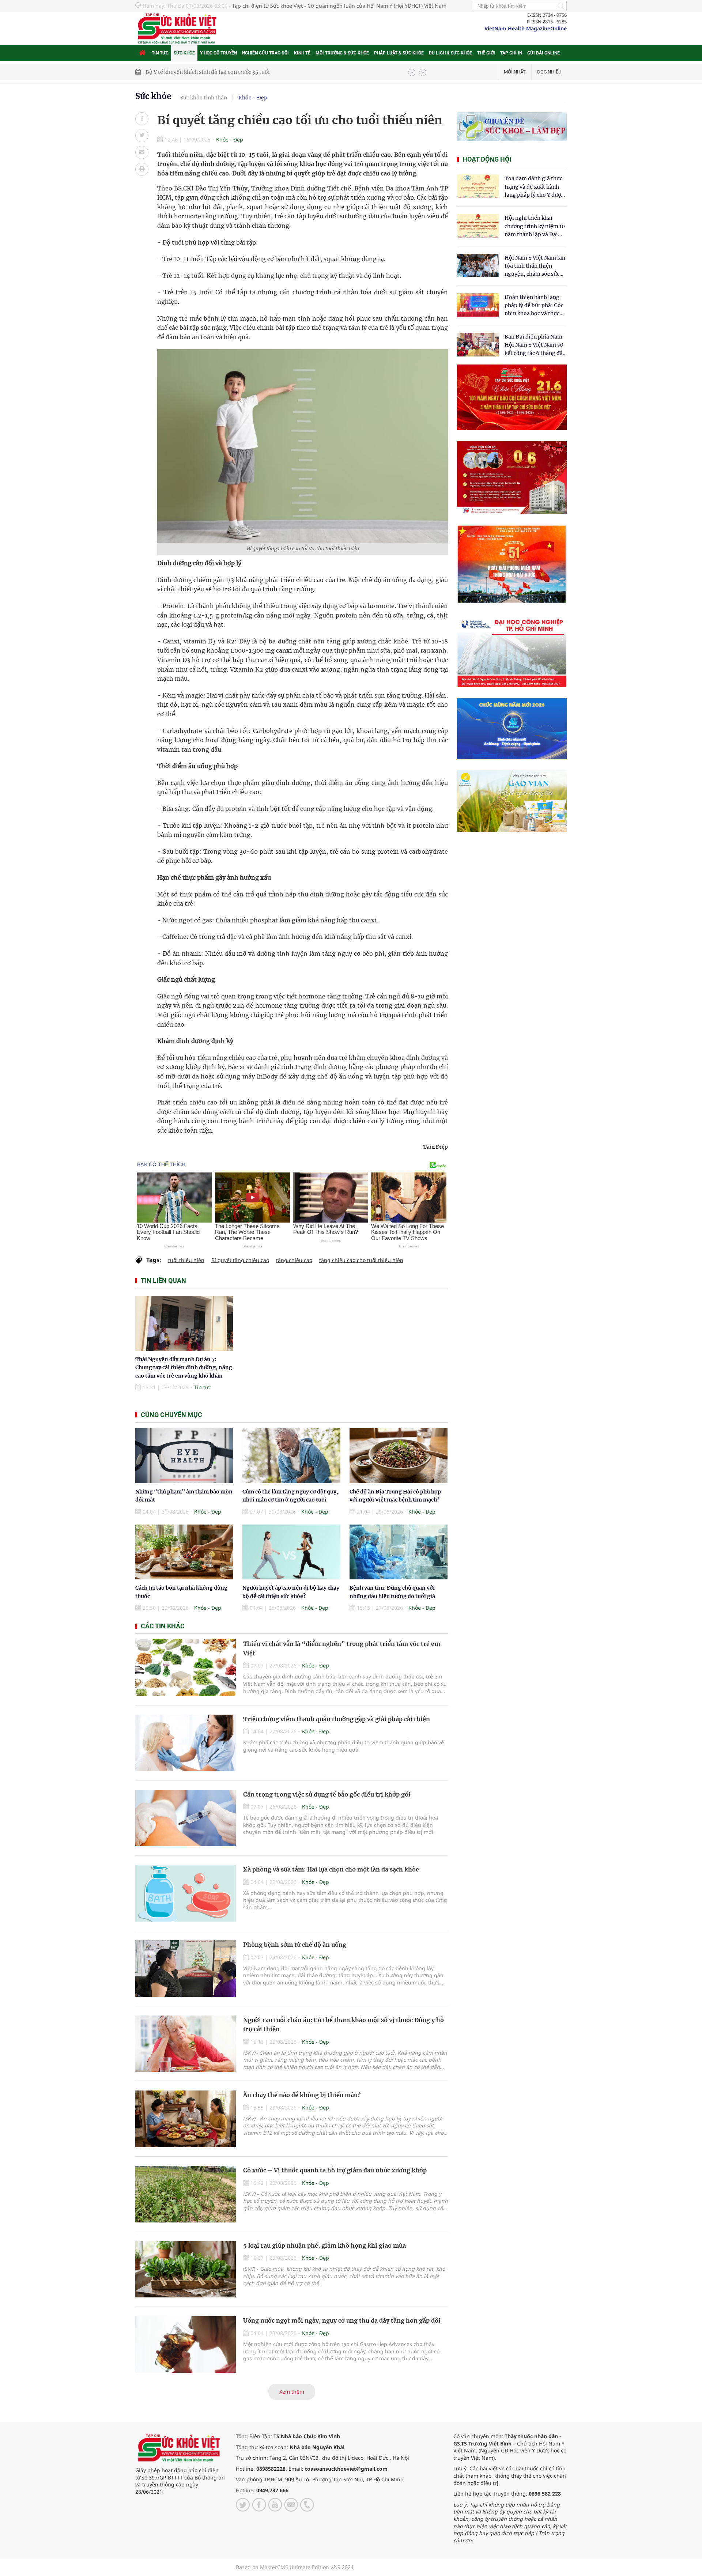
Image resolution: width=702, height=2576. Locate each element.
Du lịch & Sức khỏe (450, 53)
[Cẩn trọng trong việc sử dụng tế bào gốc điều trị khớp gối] (186, 1818)
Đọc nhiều (549, 72)
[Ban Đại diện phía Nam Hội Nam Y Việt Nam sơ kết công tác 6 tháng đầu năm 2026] (478, 345)
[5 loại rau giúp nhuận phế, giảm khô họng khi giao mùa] (186, 2269)
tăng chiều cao (294, 1260)
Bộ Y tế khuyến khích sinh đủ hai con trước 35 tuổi (208, 72)
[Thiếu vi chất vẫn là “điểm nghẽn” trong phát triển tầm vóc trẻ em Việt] (186, 1668)
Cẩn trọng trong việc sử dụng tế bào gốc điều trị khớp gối (327, 1794)
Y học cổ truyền (218, 53)
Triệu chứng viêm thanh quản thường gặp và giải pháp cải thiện (337, 1719)
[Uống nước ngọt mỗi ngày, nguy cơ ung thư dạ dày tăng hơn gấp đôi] (186, 2344)
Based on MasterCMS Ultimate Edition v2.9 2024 (295, 2567)
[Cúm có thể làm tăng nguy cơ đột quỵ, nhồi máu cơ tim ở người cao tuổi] (291, 1456)
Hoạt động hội (487, 159)
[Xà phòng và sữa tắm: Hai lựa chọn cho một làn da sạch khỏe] (186, 1893)
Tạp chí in (511, 53)
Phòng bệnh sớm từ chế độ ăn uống (295, 1945)
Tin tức (160, 53)
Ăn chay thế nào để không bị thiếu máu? (302, 2095)
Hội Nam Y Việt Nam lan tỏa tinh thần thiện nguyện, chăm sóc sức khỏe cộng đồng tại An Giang (535, 266)
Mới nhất (515, 72)
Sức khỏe (184, 53)
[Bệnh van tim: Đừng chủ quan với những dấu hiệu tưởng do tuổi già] (399, 1552)
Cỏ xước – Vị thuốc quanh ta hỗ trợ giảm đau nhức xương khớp (335, 2170)
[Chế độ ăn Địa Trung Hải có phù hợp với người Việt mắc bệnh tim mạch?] (399, 1456)
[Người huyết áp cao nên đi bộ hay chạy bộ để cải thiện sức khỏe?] (291, 1552)
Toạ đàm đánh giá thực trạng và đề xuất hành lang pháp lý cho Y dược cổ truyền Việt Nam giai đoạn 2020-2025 (534, 187)
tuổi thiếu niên (186, 1260)
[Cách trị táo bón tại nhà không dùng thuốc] (184, 1552)
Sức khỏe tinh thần (204, 98)
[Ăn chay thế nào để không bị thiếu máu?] (186, 2119)
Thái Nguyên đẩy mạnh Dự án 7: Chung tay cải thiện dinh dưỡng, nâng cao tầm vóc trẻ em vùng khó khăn (184, 1368)
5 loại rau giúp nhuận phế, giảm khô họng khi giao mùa (324, 2245)
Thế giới (486, 53)
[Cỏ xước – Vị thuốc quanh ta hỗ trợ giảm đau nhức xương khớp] (186, 2194)
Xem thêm (292, 2392)
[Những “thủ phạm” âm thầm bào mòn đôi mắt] (184, 1456)
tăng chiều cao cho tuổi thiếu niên (361, 1260)
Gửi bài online (544, 53)
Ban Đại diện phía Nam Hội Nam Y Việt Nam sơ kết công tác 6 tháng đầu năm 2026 (535, 345)
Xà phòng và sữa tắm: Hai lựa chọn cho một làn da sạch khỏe (331, 1869)
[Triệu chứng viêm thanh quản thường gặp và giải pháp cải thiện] (186, 1743)
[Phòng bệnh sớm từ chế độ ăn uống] (186, 1969)
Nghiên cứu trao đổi (265, 53)
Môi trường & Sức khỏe (342, 53)
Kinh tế (302, 53)
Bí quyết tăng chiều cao (240, 1260)
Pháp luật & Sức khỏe (399, 53)
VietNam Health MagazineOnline (526, 28)
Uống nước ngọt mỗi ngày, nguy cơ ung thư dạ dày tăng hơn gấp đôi (342, 2320)
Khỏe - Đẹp (253, 98)
